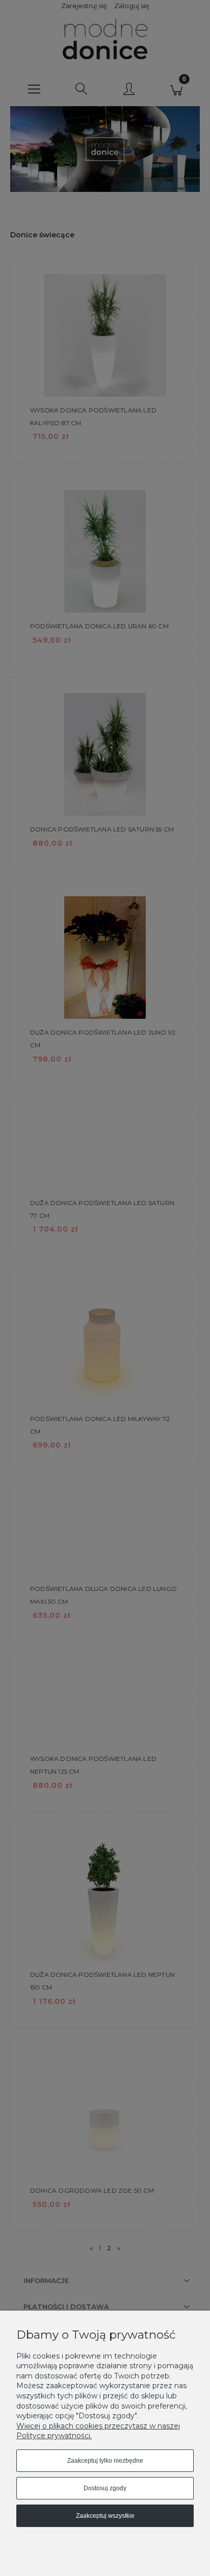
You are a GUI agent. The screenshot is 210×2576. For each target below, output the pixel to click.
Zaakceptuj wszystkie (105, 2516)
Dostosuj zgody (105, 2488)
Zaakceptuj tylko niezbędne (105, 2461)
